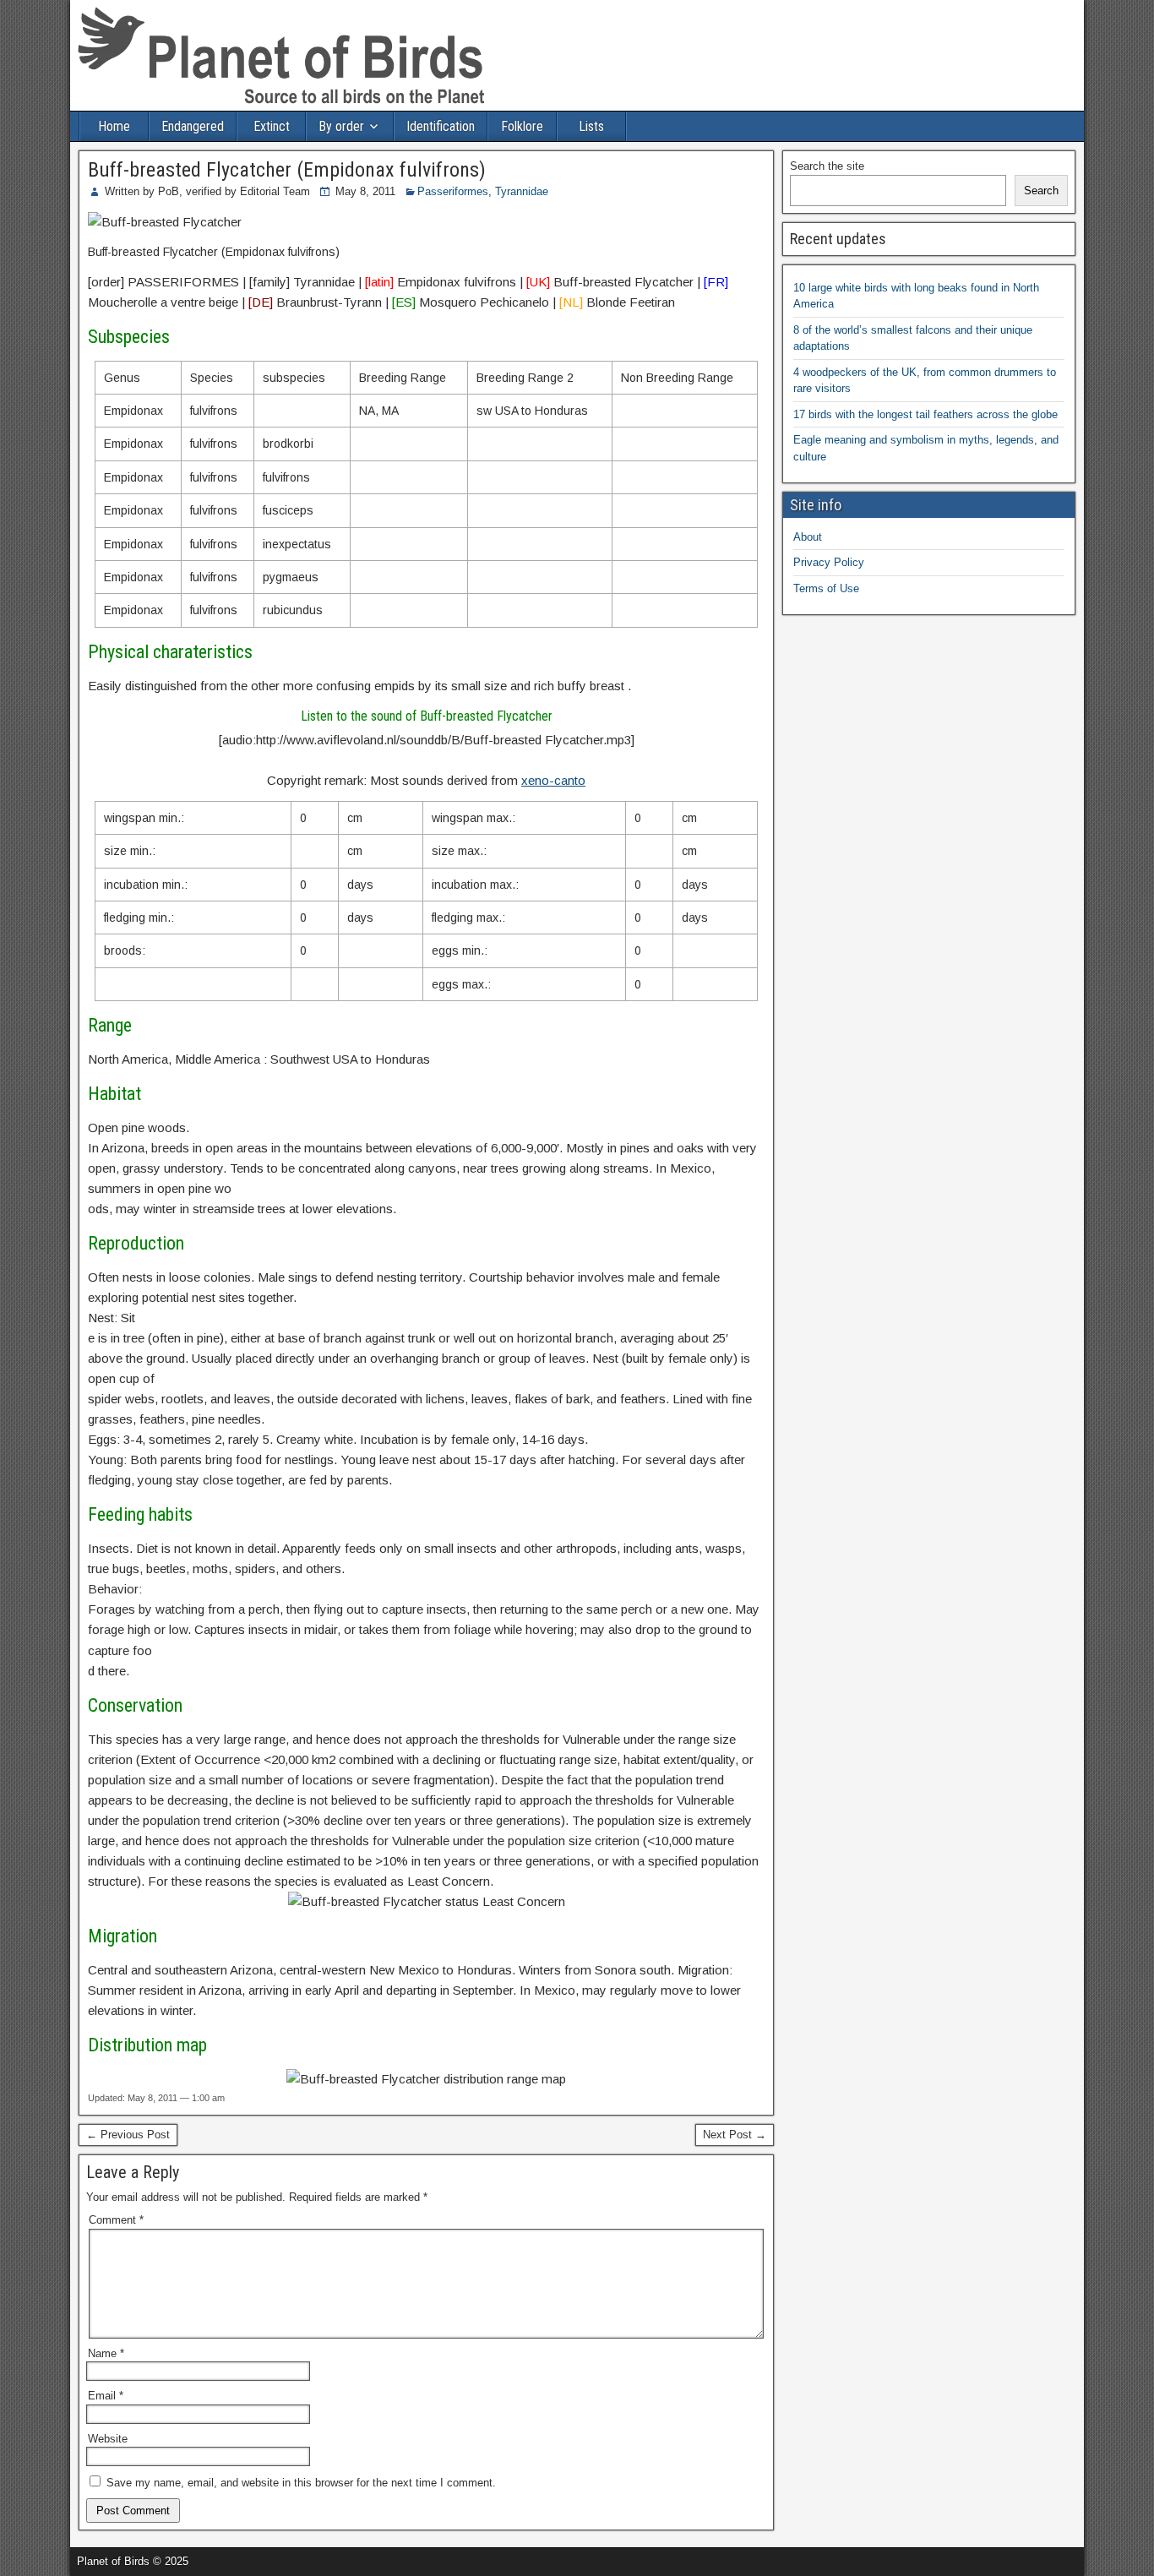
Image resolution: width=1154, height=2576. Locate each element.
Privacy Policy (829, 562)
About (808, 537)
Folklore (522, 126)
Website (108, 2439)
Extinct (272, 126)
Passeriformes (453, 191)
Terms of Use (826, 588)
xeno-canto (553, 780)
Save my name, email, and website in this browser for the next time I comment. (301, 2483)
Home (114, 126)
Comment (116, 2220)
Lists (591, 126)
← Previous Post (128, 2135)
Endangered (193, 126)
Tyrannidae (522, 191)
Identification (441, 126)
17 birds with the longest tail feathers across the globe (925, 414)
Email (106, 2396)
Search (1041, 191)
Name (106, 2353)
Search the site (827, 166)
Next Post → (735, 2135)
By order (341, 126)
